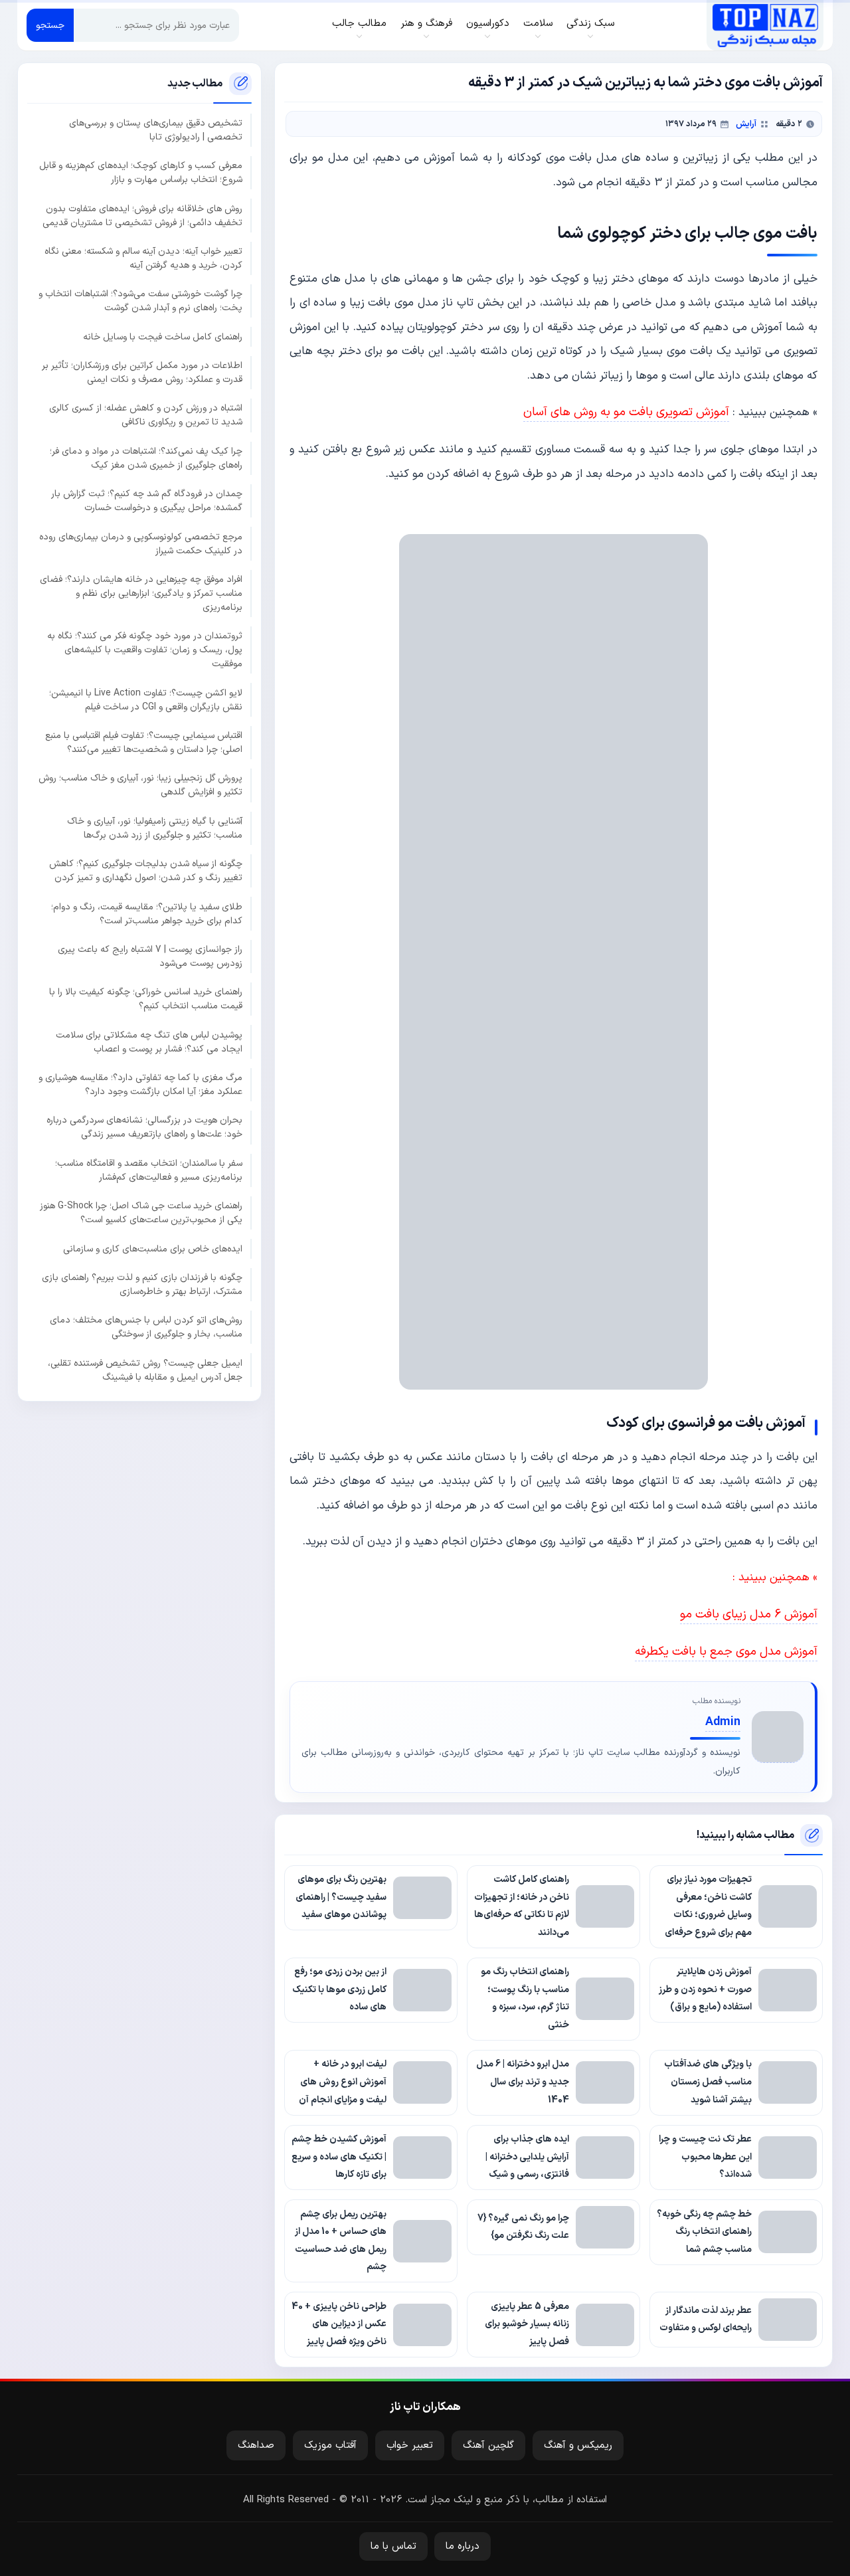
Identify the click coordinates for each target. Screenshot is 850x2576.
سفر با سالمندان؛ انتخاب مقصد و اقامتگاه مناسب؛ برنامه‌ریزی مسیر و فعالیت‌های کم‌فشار (149, 1170)
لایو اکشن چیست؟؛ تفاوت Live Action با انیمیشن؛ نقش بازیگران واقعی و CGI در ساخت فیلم (146, 699)
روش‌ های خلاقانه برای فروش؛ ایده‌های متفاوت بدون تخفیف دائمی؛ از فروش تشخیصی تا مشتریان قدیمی (142, 215)
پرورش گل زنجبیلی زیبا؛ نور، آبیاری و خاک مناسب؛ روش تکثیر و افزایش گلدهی (140, 785)
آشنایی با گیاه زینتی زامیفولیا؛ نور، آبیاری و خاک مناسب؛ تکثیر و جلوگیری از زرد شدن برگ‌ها (155, 828)
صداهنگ (256, 2445)
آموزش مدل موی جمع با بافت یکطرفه (726, 1652)
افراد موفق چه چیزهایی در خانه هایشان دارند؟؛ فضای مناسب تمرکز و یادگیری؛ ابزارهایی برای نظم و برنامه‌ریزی (141, 594)
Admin (723, 1722)
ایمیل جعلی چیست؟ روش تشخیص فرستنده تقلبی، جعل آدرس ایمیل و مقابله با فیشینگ (145, 1370)
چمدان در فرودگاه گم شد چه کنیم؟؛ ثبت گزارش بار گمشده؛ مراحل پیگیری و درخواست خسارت (147, 501)
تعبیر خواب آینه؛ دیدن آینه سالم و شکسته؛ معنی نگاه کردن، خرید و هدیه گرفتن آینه (143, 258)
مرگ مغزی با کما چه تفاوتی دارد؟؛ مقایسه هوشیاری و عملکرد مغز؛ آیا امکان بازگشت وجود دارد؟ (140, 1085)
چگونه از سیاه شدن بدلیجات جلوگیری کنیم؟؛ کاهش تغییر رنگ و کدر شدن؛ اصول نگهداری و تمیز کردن (146, 871)
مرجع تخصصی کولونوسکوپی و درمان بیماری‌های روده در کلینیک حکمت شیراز (141, 543)
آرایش (746, 124)
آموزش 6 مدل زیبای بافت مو (749, 1614)
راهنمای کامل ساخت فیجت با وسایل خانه (163, 336)
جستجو (50, 26)
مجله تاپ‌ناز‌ (765, 25)
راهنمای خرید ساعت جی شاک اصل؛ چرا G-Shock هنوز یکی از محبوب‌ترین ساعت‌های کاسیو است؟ (141, 1213)
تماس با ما (393, 2546)
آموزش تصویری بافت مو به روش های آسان (626, 412)
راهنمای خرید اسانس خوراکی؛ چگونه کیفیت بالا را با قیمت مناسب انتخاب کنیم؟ (146, 999)
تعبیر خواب (410, 2445)
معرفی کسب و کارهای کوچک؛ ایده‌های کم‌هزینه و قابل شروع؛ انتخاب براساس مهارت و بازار (141, 173)
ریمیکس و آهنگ (578, 2445)
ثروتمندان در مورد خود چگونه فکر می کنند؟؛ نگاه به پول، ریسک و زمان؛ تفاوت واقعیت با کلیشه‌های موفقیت (145, 650)
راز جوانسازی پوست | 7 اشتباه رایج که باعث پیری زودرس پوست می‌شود (150, 957)
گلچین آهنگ (488, 2445)
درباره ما (463, 2546)
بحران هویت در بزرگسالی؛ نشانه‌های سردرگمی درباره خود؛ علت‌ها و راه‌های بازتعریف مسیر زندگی (144, 1127)
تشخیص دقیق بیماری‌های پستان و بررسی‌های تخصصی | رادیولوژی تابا (156, 130)
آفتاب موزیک (330, 2445)
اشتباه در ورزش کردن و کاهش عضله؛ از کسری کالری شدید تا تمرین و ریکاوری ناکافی (146, 415)
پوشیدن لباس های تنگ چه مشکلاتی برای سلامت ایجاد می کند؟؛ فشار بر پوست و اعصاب (149, 1042)
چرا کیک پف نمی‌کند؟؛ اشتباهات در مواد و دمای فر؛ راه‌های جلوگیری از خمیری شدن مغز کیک (146, 458)
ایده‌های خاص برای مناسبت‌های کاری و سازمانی (153, 1248)
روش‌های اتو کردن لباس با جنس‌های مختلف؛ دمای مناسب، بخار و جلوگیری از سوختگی (146, 1327)
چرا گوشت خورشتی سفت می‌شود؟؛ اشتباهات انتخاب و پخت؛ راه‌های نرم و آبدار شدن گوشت (140, 301)
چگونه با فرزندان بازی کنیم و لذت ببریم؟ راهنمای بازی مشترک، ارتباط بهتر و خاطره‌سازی (142, 1285)
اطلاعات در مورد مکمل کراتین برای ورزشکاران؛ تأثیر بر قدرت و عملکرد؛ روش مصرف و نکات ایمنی (142, 373)
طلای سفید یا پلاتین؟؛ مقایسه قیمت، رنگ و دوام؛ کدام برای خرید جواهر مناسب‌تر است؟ (147, 913)
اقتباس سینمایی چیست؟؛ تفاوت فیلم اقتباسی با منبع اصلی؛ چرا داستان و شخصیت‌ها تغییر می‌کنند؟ (144, 743)
